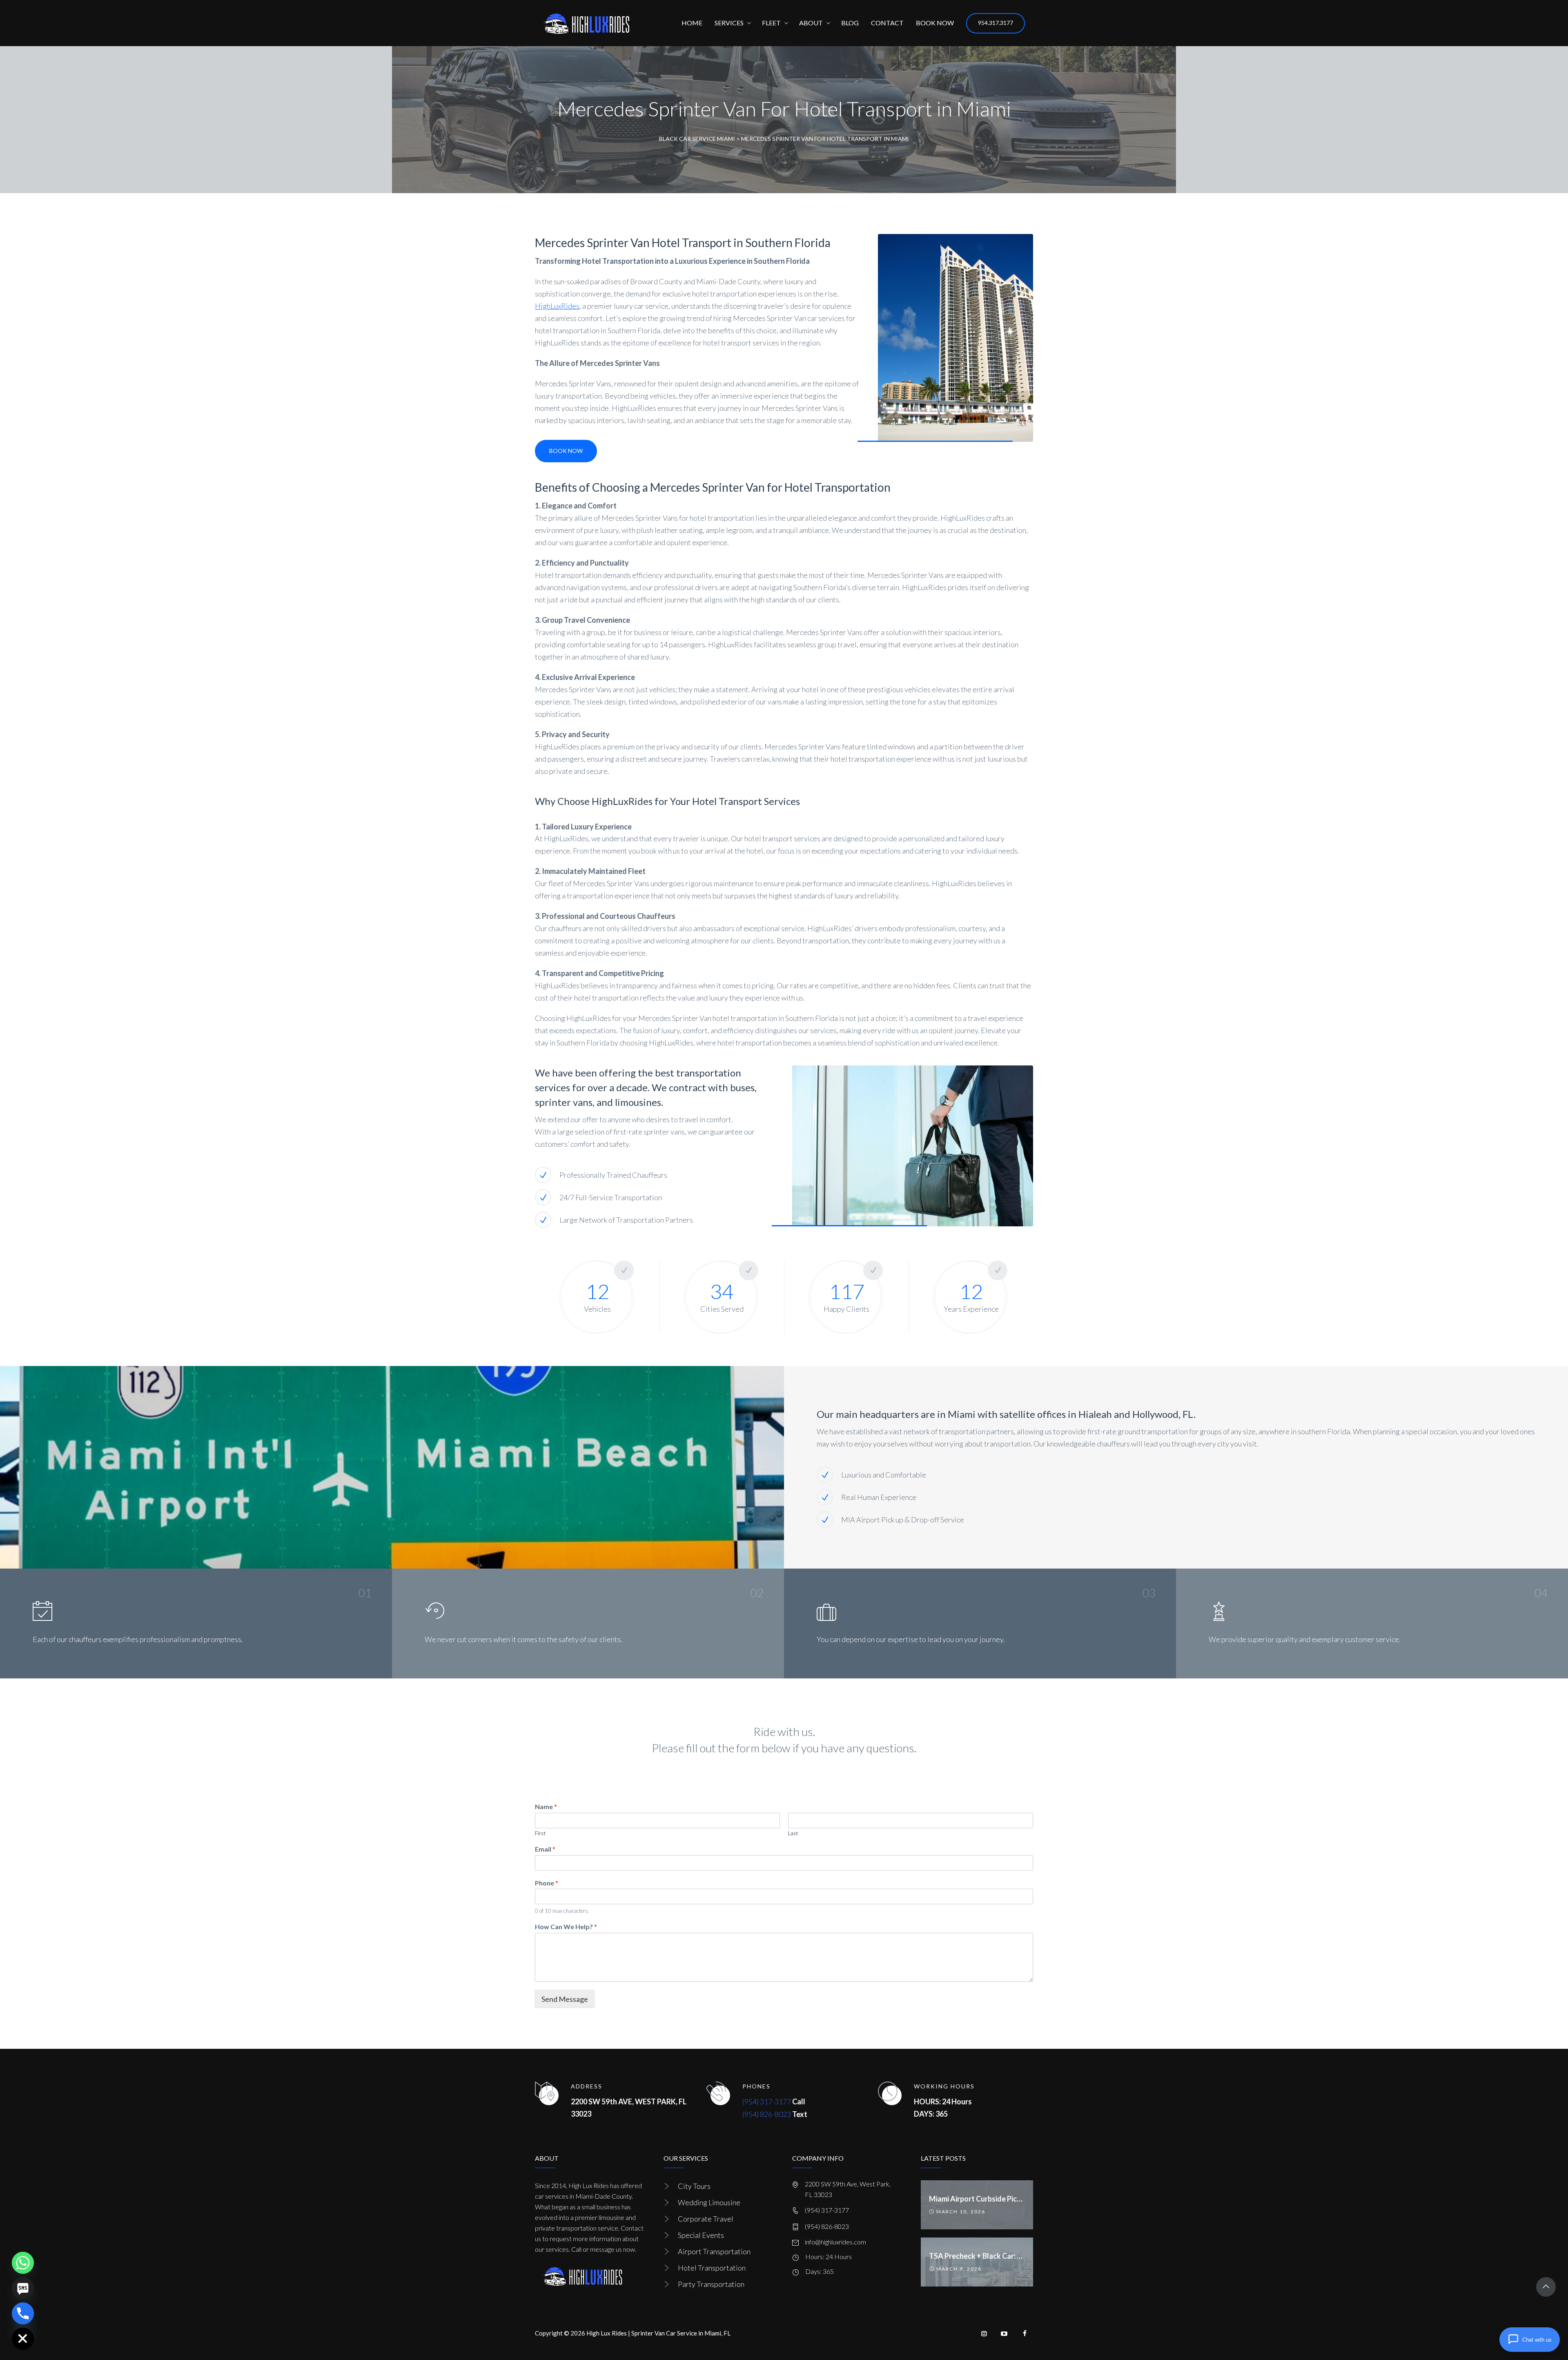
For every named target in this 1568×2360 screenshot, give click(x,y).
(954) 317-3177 (767, 2101)
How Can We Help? (566, 1927)
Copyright (549, 2333)
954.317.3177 (996, 23)
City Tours (694, 2186)
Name (546, 1806)
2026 (578, 2333)
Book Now (566, 451)
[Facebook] (1025, 2333)
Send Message (565, 1999)
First (540, 1833)
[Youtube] (1004, 2333)
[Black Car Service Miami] (586, 23)
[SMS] (23, 2288)
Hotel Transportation (712, 2268)
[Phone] (23, 2313)
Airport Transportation (714, 2251)
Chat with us (1537, 2340)
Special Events (701, 2235)
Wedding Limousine (709, 2202)
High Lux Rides (607, 2333)
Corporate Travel (706, 2219)
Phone (547, 1883)
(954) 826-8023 (767, 2114)
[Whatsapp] (23, 2263)
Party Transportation (711, 2284)
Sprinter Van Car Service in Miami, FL (681, 2333)
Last (793, 1833)
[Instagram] (984, 2333)
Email (545, 1849)
